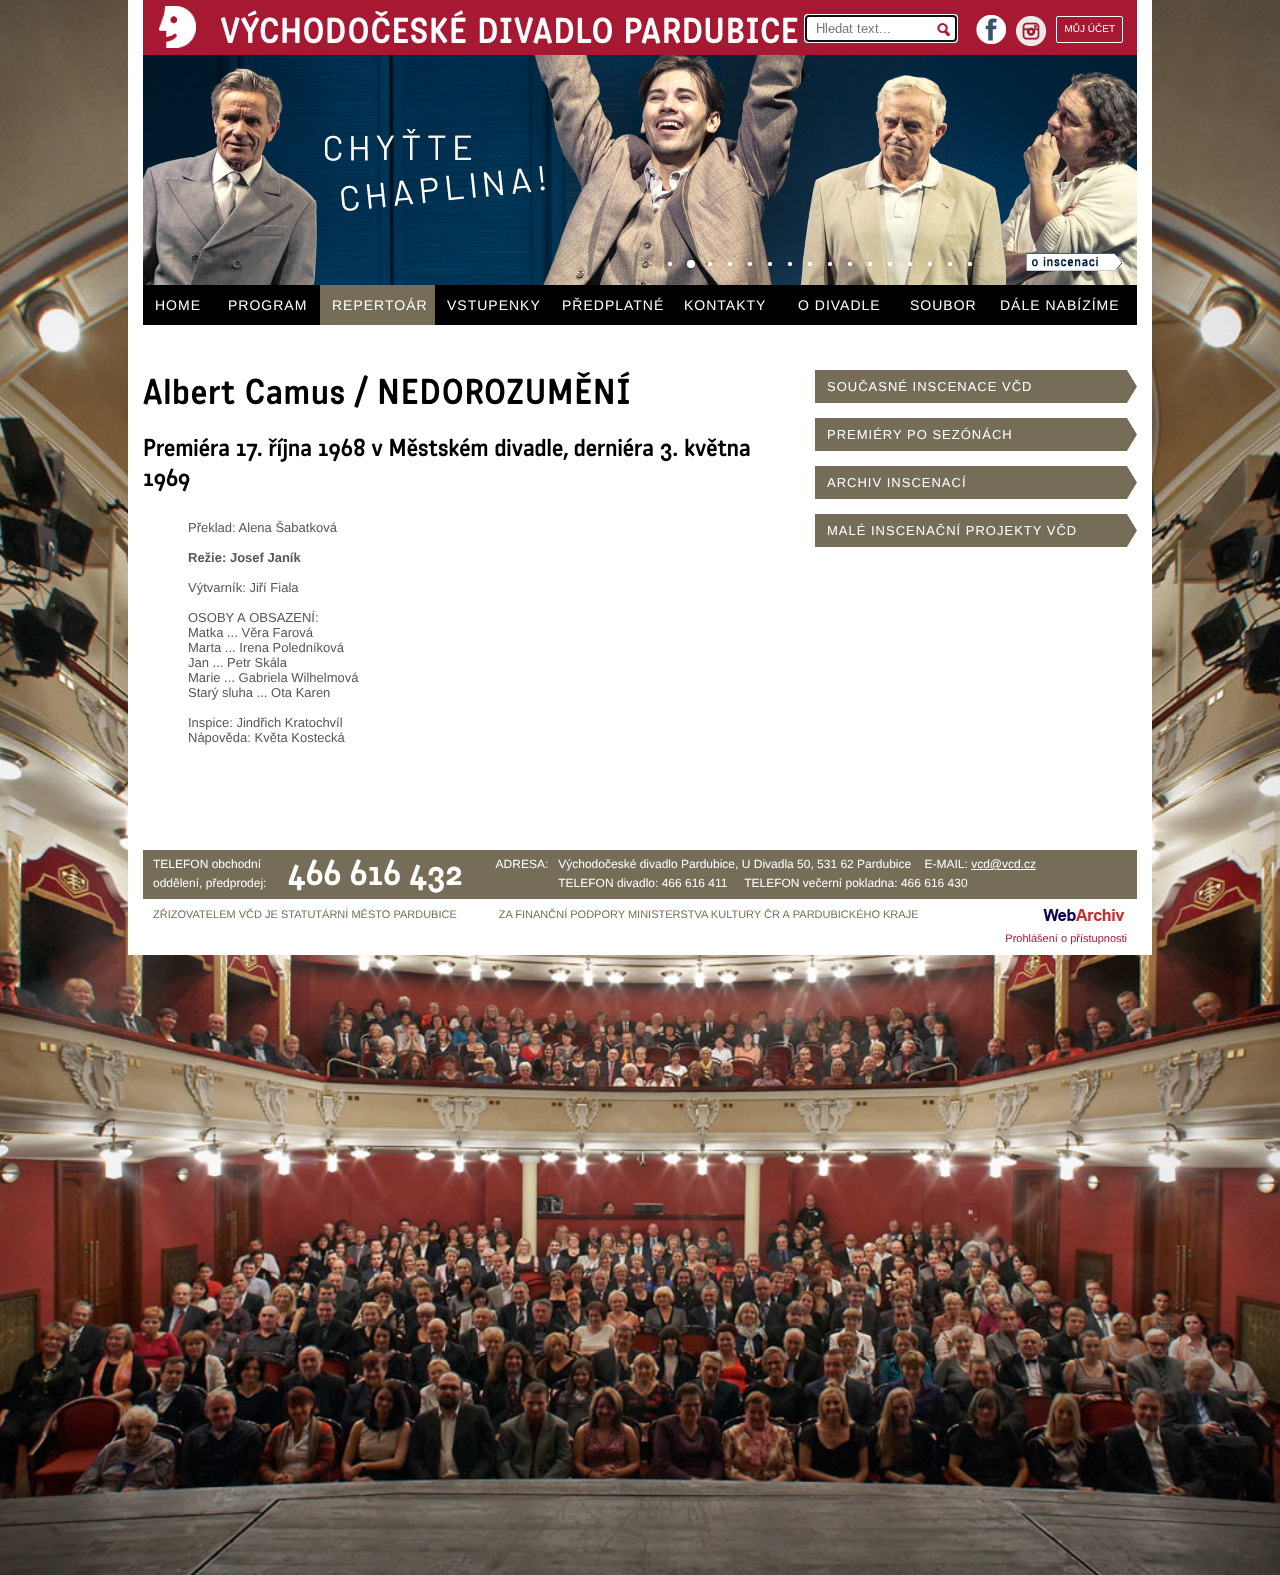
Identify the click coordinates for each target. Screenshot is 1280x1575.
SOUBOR (943, 305)
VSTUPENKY (494, 305)
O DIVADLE (839, 305)
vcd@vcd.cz (1003, 864)
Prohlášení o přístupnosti (1066, 939)
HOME (178, 305)
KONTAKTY (725, 305)
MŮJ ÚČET (1089, 29)
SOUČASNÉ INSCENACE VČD (929, 386)
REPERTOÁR (380, 305)
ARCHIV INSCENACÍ (897, 482)
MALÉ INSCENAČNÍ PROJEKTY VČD (952, 530)
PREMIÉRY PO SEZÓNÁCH (920, 434)
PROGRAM (267, 305)
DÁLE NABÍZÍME (1060, 305)
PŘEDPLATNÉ (613, 305)
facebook (991, 23)
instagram (1031, 31)
